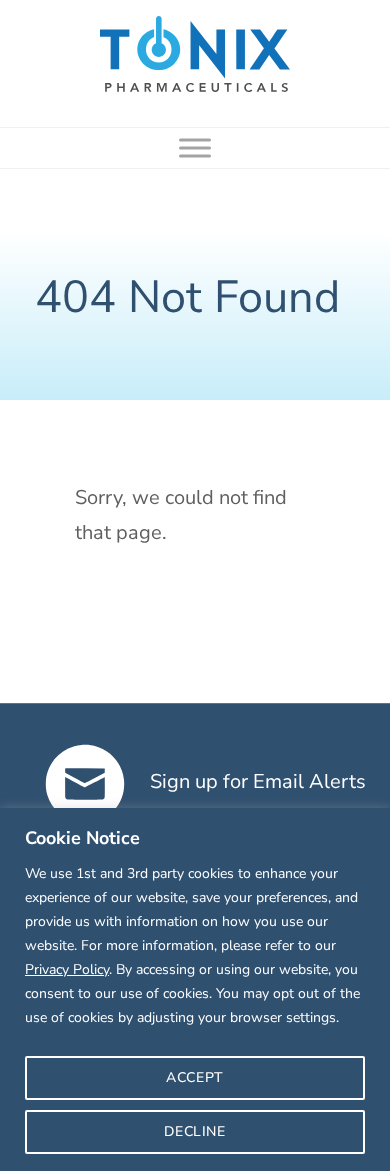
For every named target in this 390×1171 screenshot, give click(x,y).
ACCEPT (195, 1077)
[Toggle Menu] (195, 147)
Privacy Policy (67, 969)
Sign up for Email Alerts (255, 781)
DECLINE (194, 1131)
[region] (195, 989)
